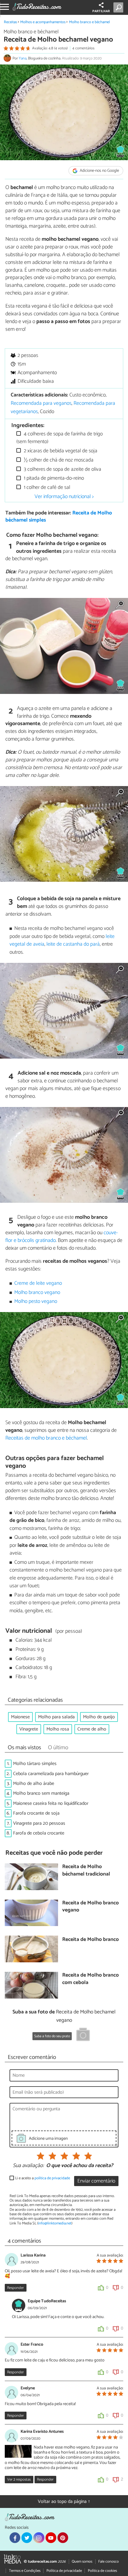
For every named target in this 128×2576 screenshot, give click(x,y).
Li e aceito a (43, 2178)
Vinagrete (29, 1729)
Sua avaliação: (28, 2166)
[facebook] (15, 2538)
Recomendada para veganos (41, 403)
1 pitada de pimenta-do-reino (53, 478)
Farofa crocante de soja (36, 1813)
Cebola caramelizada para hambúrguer (51, 1774)
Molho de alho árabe (34, 1784)
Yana (23, 58)
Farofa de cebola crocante (39, 1833)
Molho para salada (56, 1717)
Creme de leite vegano (38, 1283)
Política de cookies (102, 2571)
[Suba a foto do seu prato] (83, 2035)
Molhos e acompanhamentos (43, 22)
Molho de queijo (99, 1717)
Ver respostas (19, 2480)
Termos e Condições (25, 2571)
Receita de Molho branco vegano (90, 1907)
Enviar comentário (96, 2181)
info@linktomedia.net (55, 2223)
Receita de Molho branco (90, 1940)
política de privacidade (52, 2178)
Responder (15, 2288)
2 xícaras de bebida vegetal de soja (60, 451)
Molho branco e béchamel (89, 22)
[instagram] (39, 2538)
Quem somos (82, 2562)
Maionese (20, 1717)
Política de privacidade (64, 2571)
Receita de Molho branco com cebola (90, 1979)
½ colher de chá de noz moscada (58, 460)
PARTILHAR (101, 11)
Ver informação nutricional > (64, 497)
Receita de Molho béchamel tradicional (86, 1871)
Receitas (10, 22)
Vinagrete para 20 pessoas (39, 1823)
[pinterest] (63, 2538)
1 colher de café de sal (46, 488)
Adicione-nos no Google (99, 171)
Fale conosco (109, 2562)
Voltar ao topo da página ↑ (64, 2502)
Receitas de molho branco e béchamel (46, 1438)
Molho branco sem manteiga (41, 1793)
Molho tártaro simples (35, 1764)
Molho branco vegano (37, 1293)
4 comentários (83, 48)
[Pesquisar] (120, 7)
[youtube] (51, 2538)
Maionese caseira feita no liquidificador (51, 1803)
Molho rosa (58, 1729)
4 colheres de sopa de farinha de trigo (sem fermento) (60, 438)
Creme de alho (92, 1729)
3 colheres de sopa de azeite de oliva (62, 469)
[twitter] (27, 2538)
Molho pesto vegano (36, 1302)
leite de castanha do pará (73, 944)
